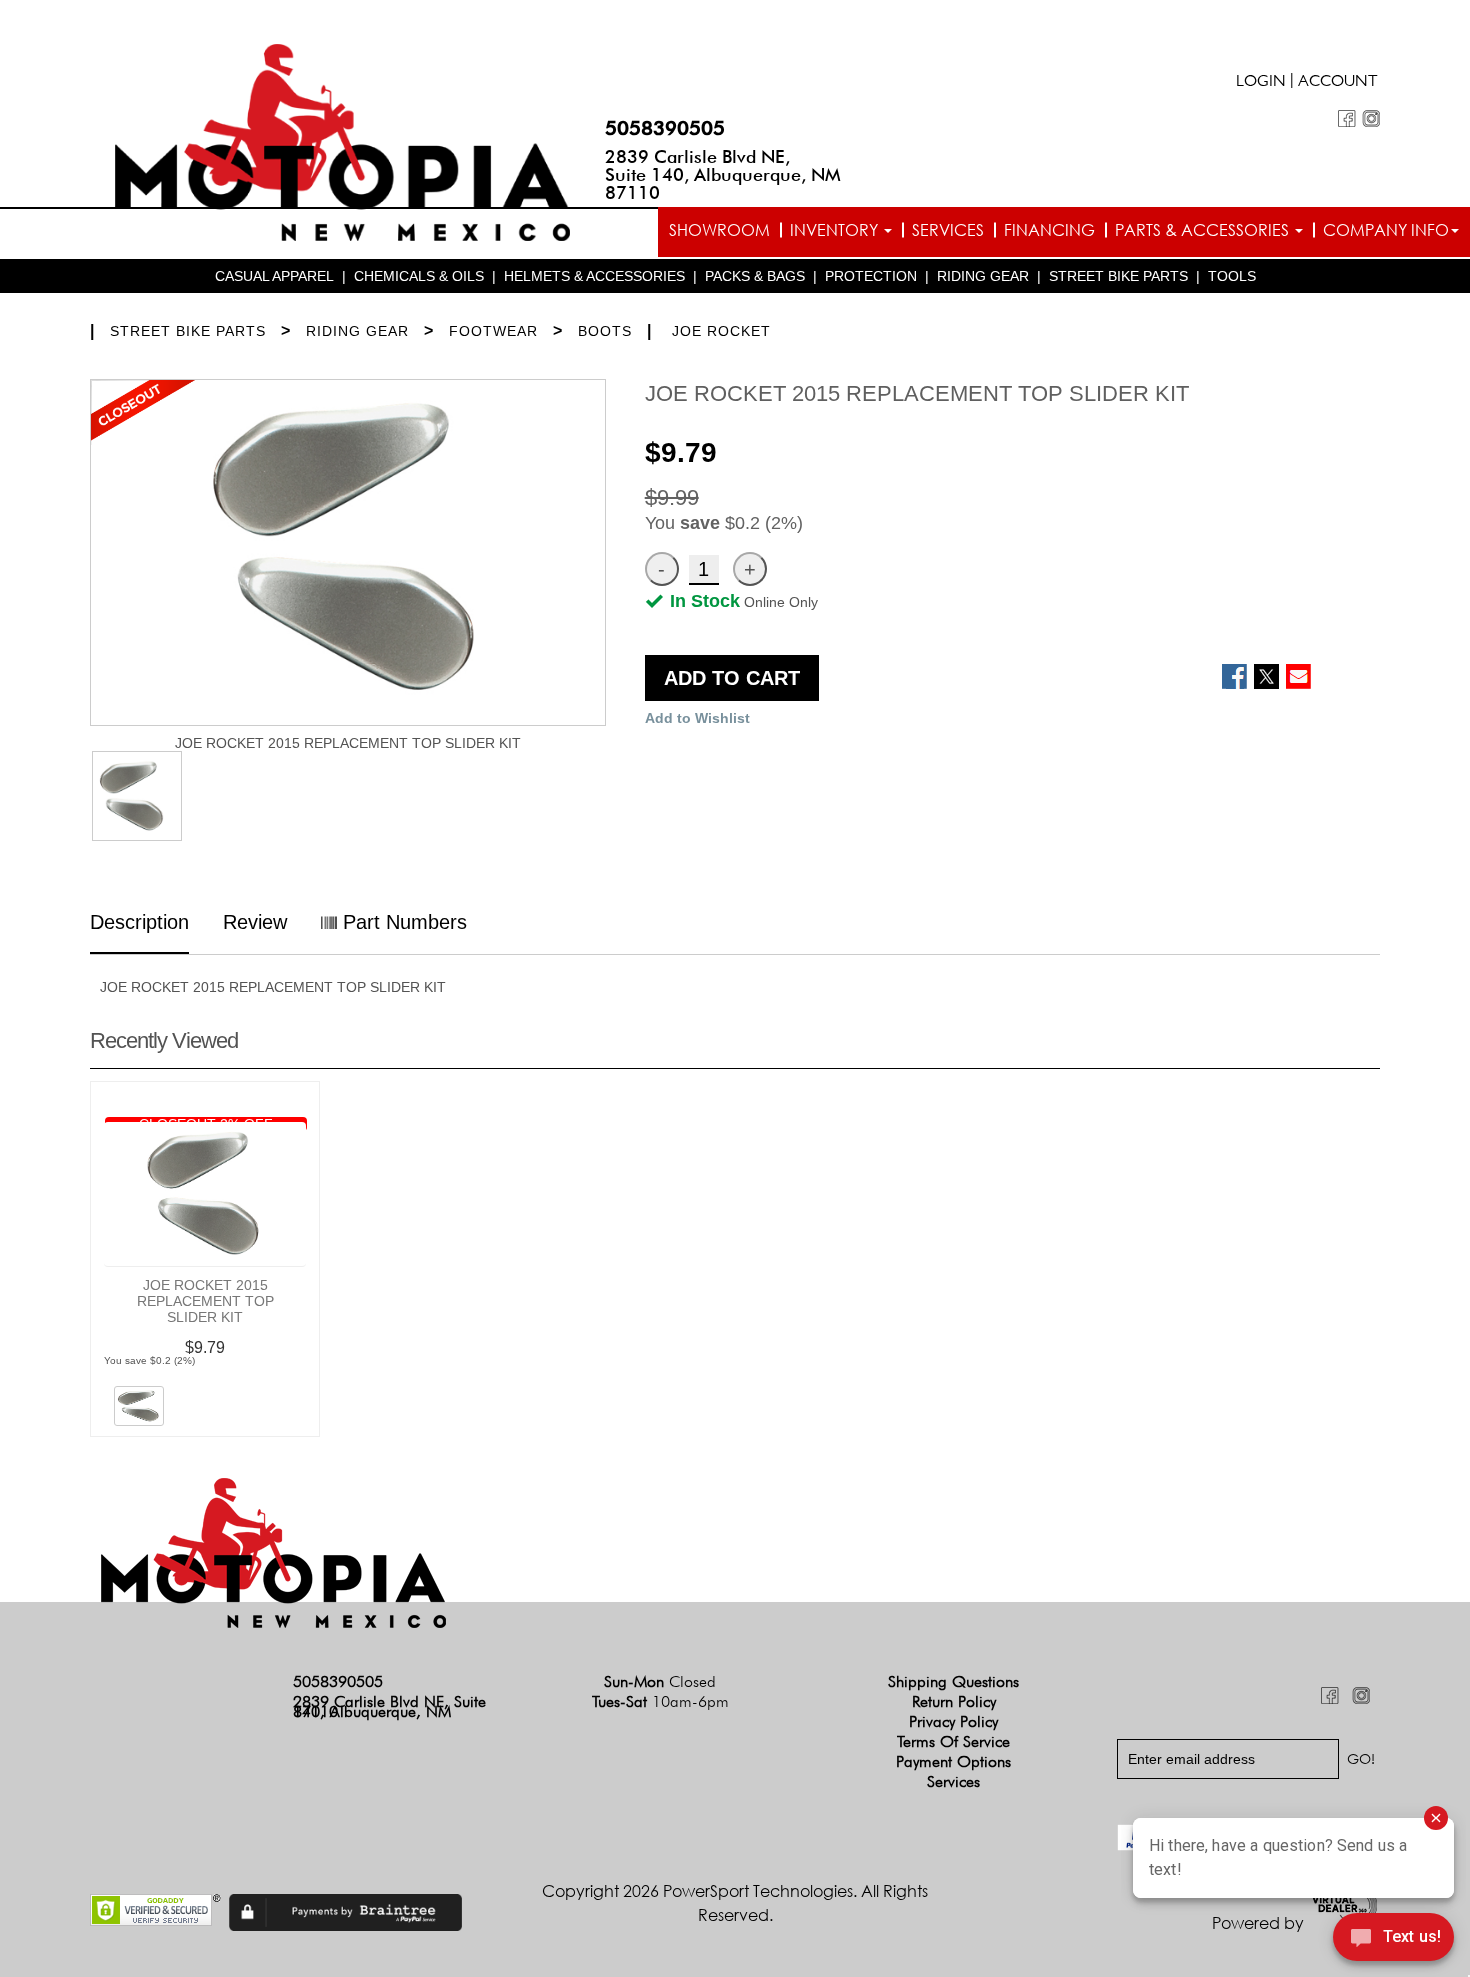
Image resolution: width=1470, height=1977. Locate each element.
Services (948, 230)
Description (139, 922)
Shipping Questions (953, 1681)
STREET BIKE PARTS (1118, 276)
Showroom (719, 230)
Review (255, 922)
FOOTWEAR (493, 331)
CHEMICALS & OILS (419, 276)
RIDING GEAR (983, 276)
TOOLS (1232, 276)
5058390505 (665, 128)
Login (1261, 83)
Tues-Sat (660, 1701)
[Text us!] (1393, 1939)
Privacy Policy (953, 1721)
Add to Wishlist (697, 718)
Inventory (836, 230)
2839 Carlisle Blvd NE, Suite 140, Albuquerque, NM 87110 (723, 174)
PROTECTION (871, 276)
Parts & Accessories (1204, 230)
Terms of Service (953, 1741)
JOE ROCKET (721, 331)
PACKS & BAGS (755, 276)
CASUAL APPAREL (274, 276)
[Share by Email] (1298, 676)
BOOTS (605, 331)
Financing (1049, 230)
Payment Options (953, 1761)
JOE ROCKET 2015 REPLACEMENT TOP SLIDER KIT (205, 1301)
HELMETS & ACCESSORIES (594, 276)
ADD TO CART (732, 678)
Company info (1386, 230)
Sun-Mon (660, 1681)
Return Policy (954, 1701)
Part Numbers (402, 922)
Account (1338, 83)
